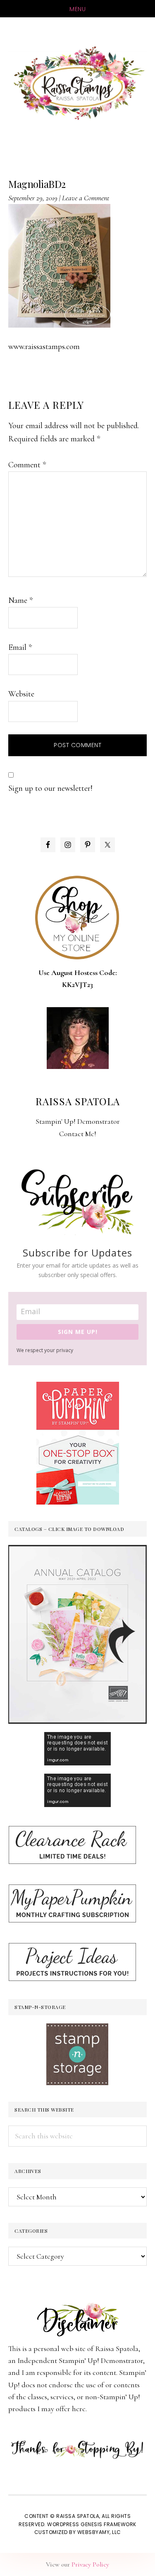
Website (21, 694)
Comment (27, 465)
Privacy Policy (90, 2564)
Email (20, 647)
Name (20, 600)
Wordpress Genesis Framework (92, 2524)
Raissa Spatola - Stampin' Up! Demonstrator (77, 83)
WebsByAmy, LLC (99, 2532)
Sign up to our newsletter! (50, 788)
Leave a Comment (86, 198)
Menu (77, 9)
